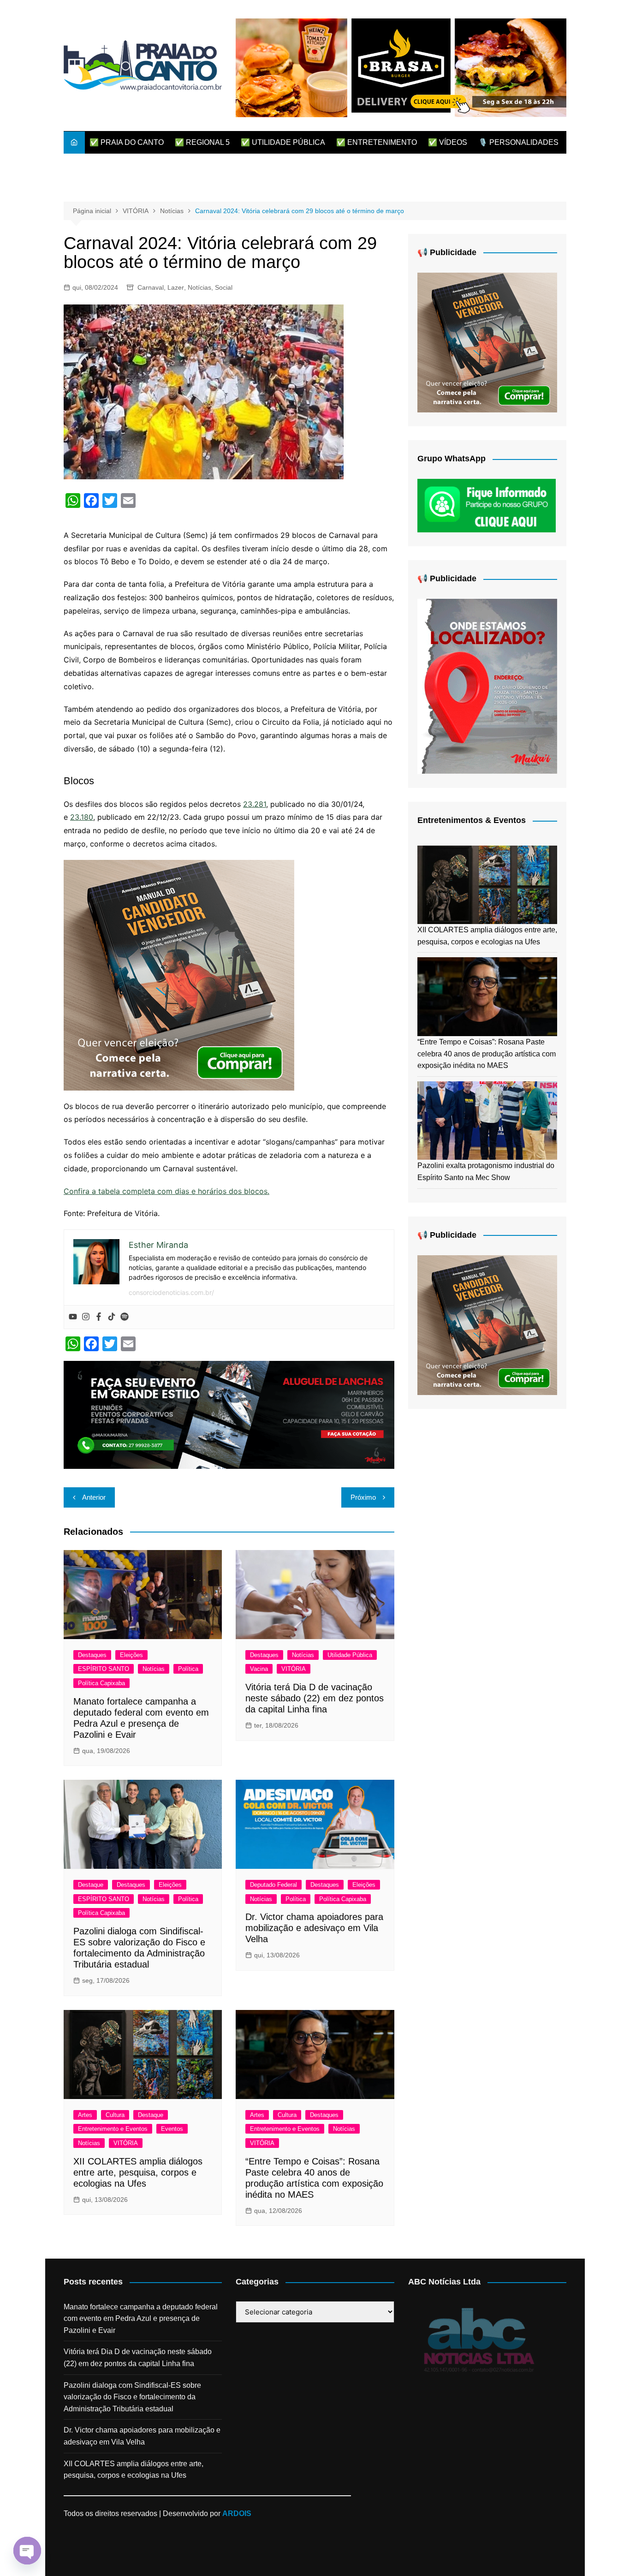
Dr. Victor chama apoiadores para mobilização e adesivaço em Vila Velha (314, 1928)
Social (224, 287)
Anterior (94, 1497)
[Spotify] (125, 1317)
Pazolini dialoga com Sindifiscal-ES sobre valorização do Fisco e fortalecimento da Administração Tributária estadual (132, 2397)
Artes (85, 2115)
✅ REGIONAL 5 (202, 142)
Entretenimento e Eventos (113, 2129)
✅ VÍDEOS (448, 142)
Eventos (172, 2129)
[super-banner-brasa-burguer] (401, 67)
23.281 (255, 804)
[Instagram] (86, 1317)
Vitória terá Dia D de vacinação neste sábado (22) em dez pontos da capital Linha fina (315, 1698)
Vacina (259, 1669)
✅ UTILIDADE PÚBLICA (283, 142)
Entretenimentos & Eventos (472, 820)
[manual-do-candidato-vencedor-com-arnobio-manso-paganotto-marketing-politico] (179, 974)
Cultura (115, 2115)
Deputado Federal (273, 1885)
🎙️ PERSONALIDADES (518, 142)
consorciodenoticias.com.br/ (171, 1292)
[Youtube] (73, 1317)
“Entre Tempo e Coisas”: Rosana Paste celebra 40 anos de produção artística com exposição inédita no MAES (487, 1054)
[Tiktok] (112, 1317)
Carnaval (151, 287)
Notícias (199, 287)
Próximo (363, 1497)
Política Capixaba (101, 1683)
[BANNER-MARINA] (487, 686)
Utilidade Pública (350, 1655)
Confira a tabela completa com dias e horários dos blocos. (166, 1191)
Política (188, 1669)
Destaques (92, 1655)
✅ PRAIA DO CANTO (127, 142)
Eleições (131, 1655)
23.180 (82, 817)
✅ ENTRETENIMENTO (377, 142)
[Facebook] (99, 1317)
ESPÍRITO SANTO (104, 1669)
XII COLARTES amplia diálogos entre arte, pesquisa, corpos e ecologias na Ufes (138, 2172)
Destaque (91, 1885)
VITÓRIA (294, 1669)
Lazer (176, 287)
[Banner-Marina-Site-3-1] (229, 1414)
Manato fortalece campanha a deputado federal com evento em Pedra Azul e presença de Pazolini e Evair (141, 2319)
